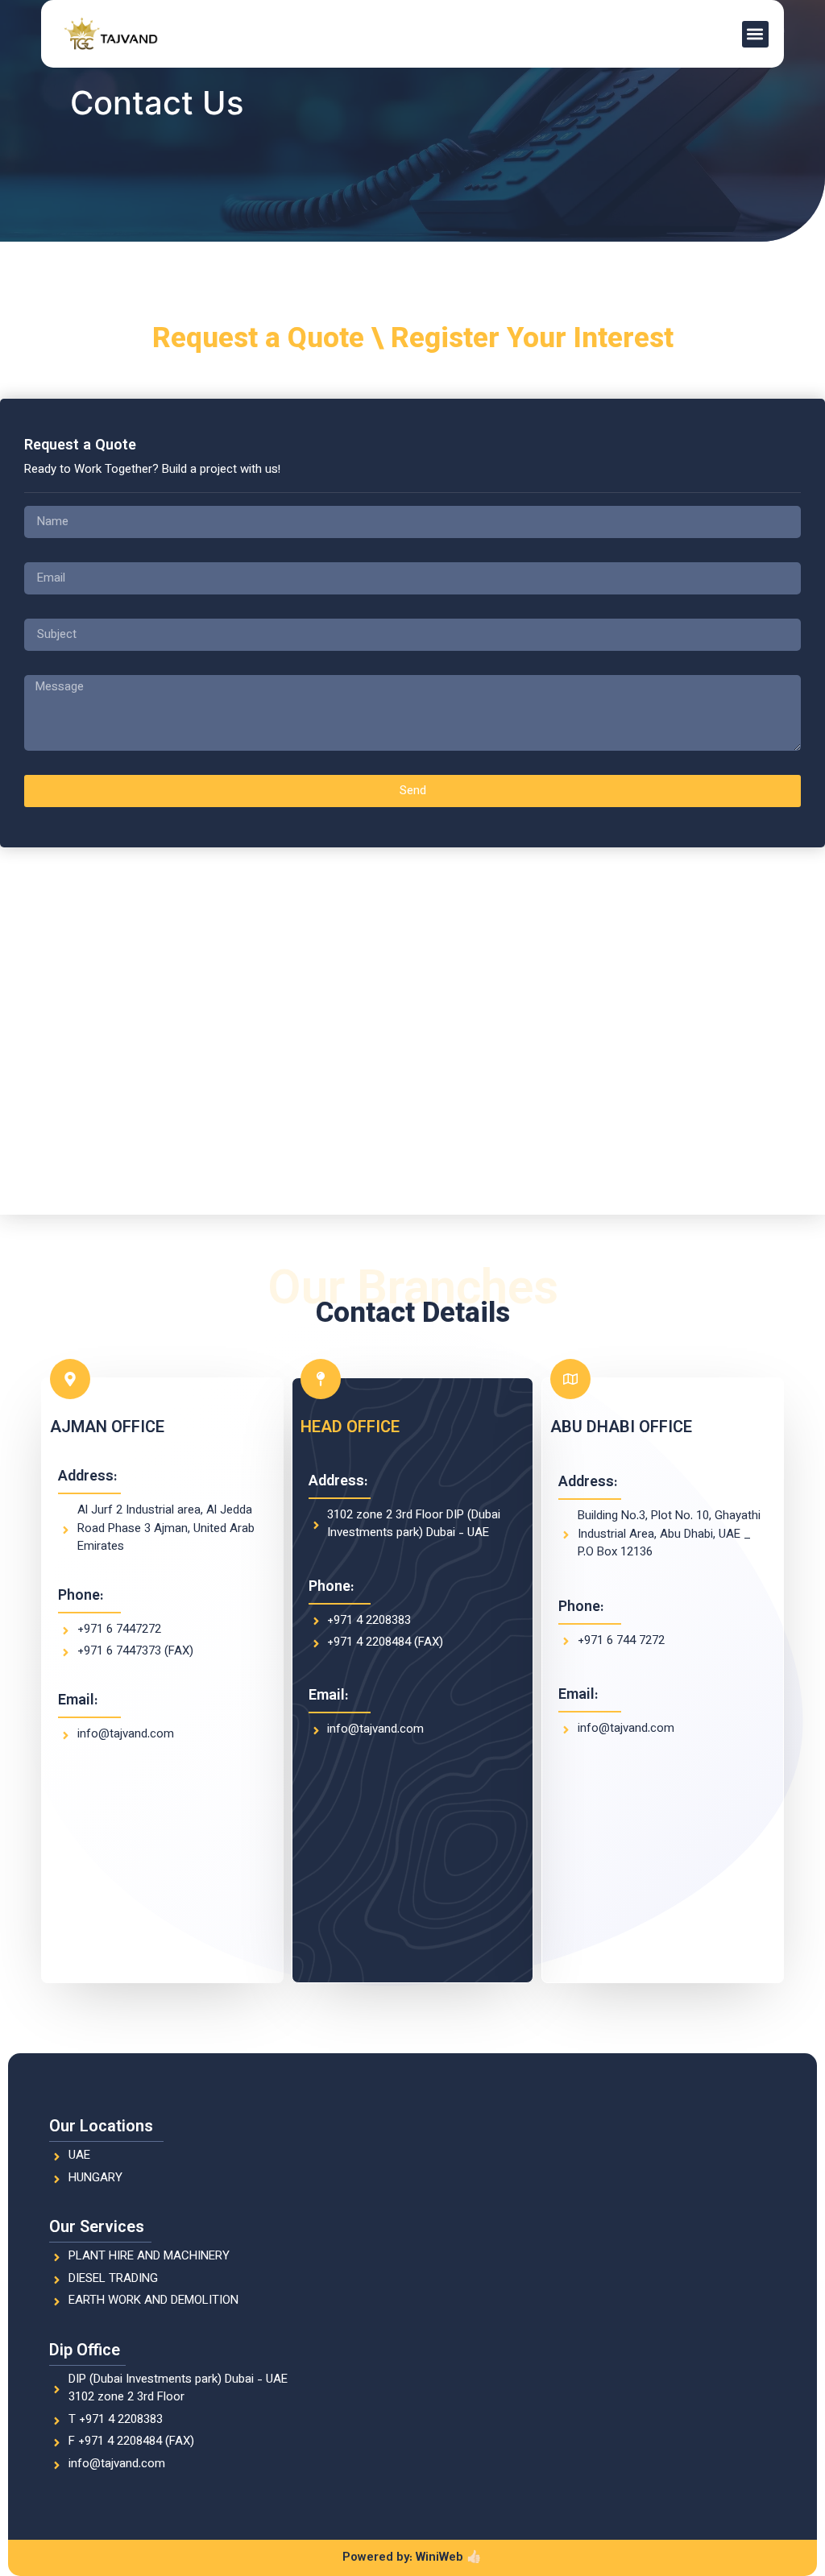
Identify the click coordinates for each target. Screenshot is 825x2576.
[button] (755, 34)
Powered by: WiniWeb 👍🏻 (412, 2558)
